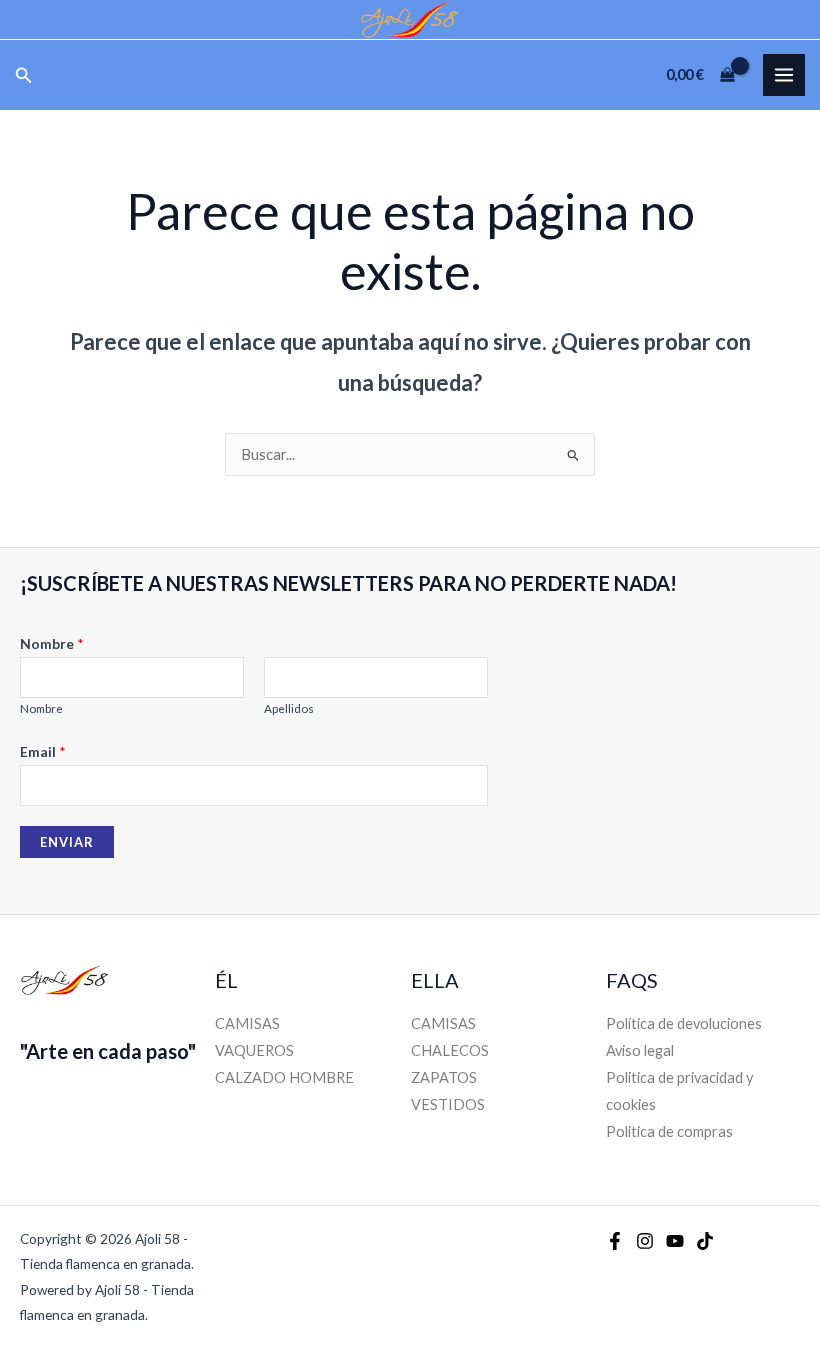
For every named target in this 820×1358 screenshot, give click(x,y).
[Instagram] (645, 1241)
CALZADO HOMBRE (284, 1077)
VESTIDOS (448, 1104)
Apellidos (289, 708)
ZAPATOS (444, 1077)
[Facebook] (615, 1241)
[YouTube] (675, 1241)
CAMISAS (247, 1023)
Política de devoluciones (684, 1023)
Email (43, 751)
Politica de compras (669, 1131)
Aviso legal (640, 1050)
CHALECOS (450, 1050)
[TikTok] (705, 1241)
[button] (24, 75)
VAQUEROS (254, 1050)
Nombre (52, 643)
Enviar (67, 842)
